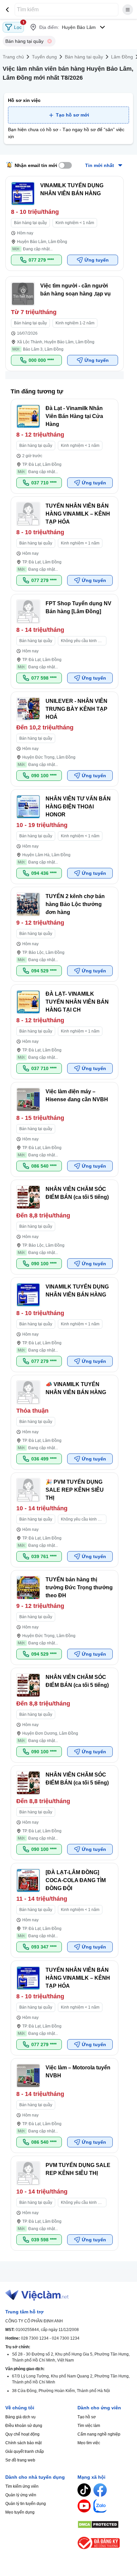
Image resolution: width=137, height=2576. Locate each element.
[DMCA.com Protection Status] (105, 2525)
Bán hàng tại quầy (84, 57)
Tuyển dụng (44, 57)
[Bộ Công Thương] (105, 2543)
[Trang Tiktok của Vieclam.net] (84, 2490)
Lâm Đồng (122, 57)
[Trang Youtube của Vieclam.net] (84, 2506)
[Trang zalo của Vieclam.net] (100, 2506)
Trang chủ (13, 57)
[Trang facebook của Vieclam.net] (100, 2490)
